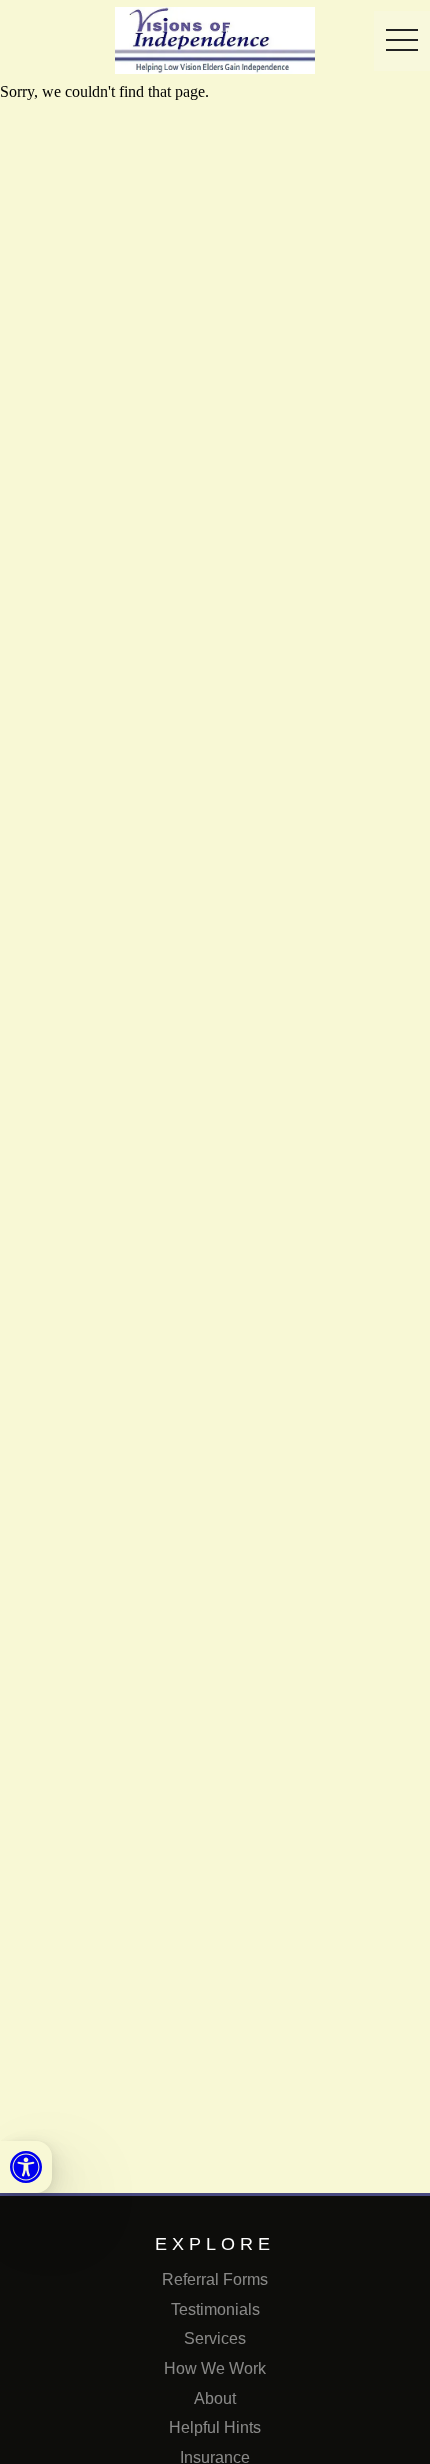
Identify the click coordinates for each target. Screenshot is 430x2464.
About (215, 2398)
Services (215, 2338)
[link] (26, 2167)
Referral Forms (215, 2279)
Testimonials (215, 2309)
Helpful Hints (215, 2427)
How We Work (215, 2368)
